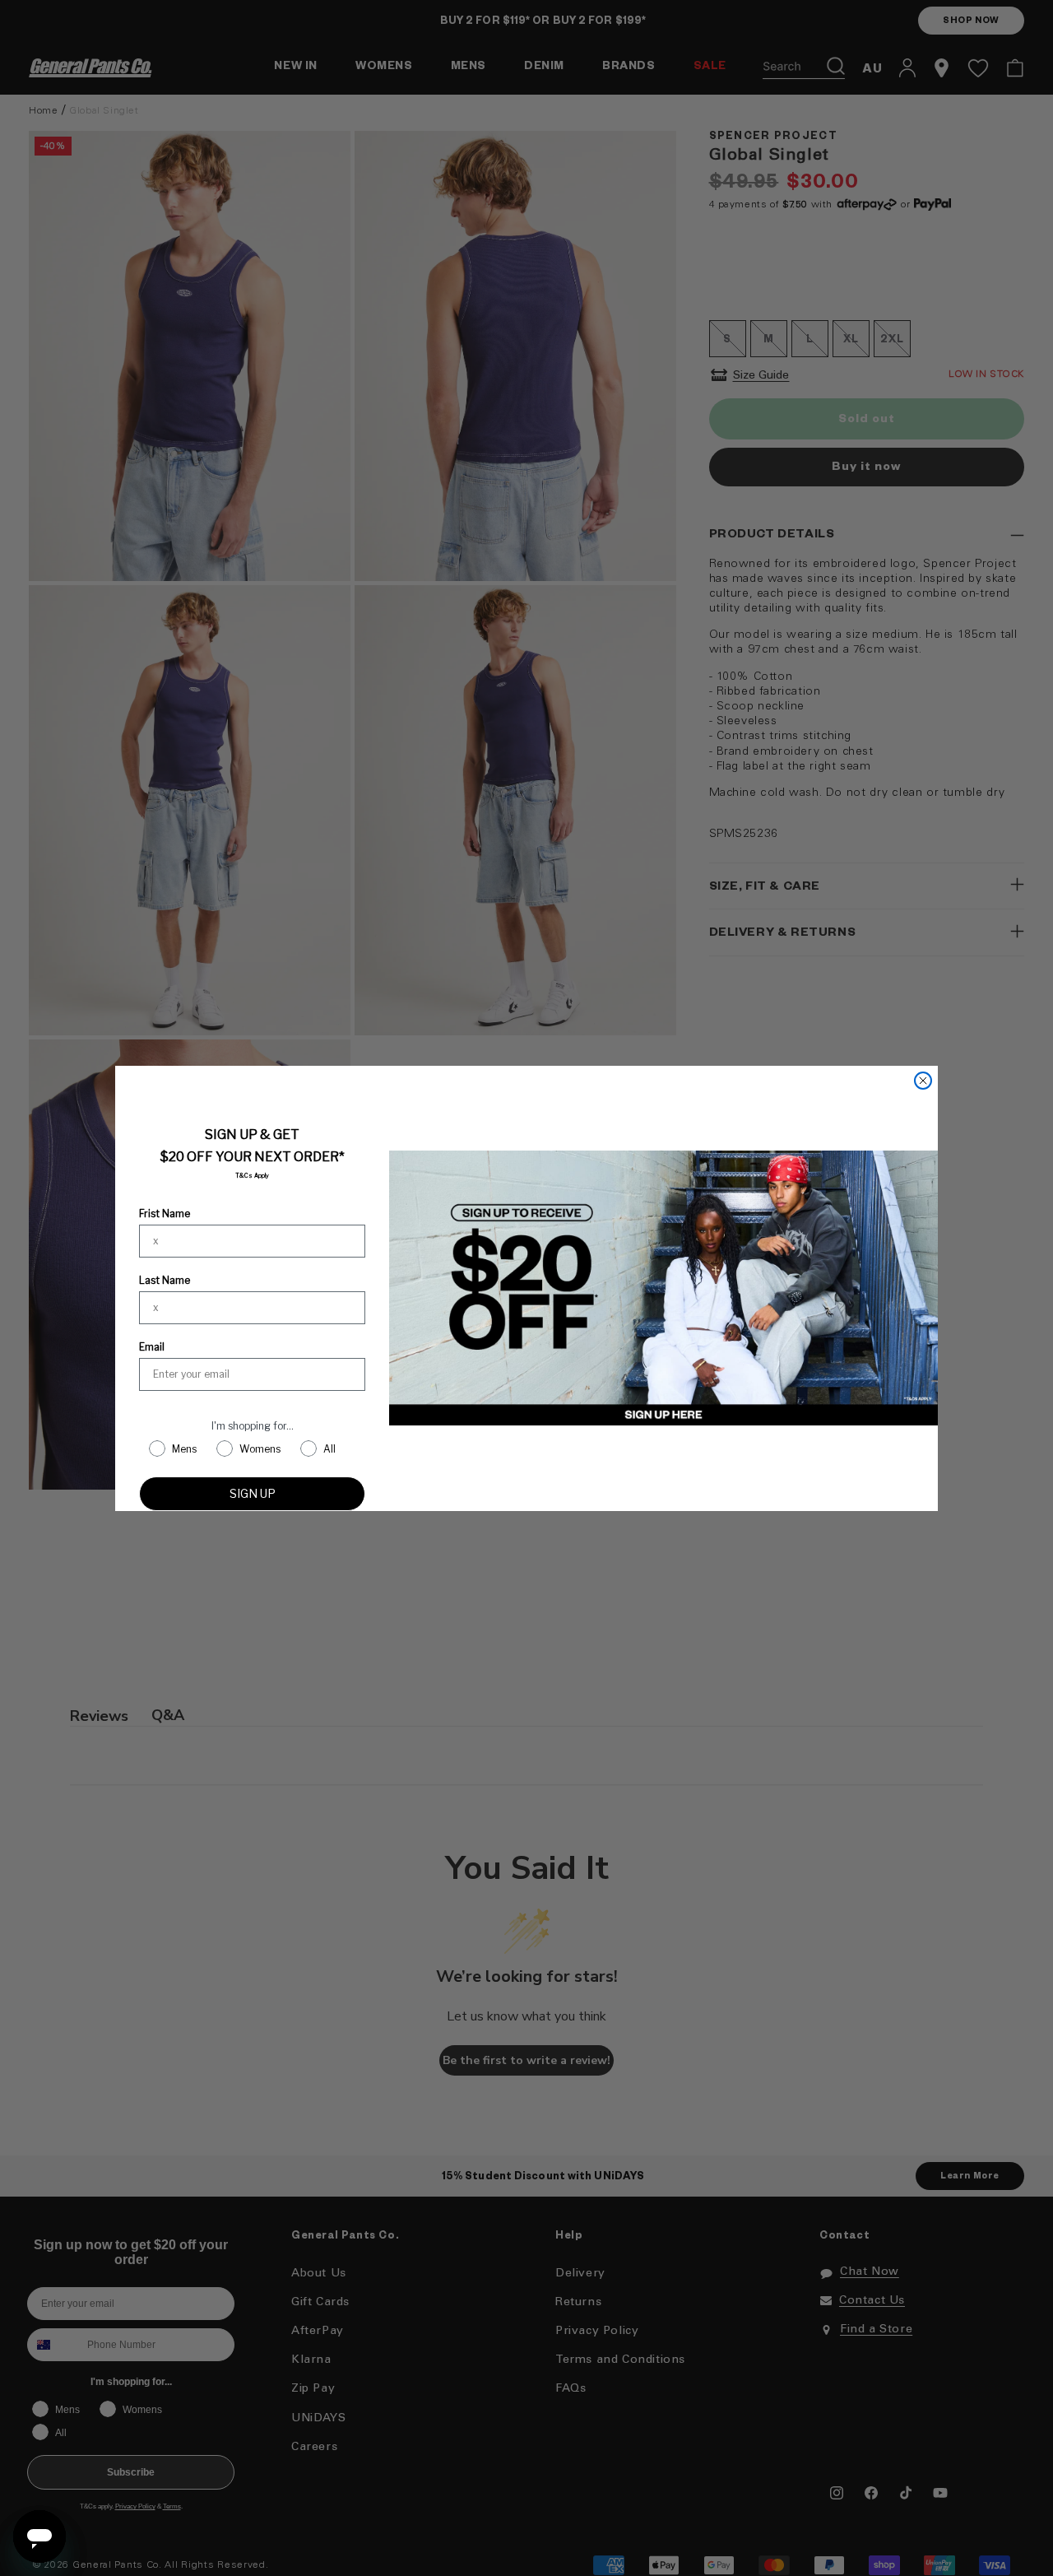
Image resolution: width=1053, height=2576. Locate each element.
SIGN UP (253, 1493)
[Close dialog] (923, 1081)
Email (152, 1347)
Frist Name (165, 1214)
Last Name (165, 1280)
